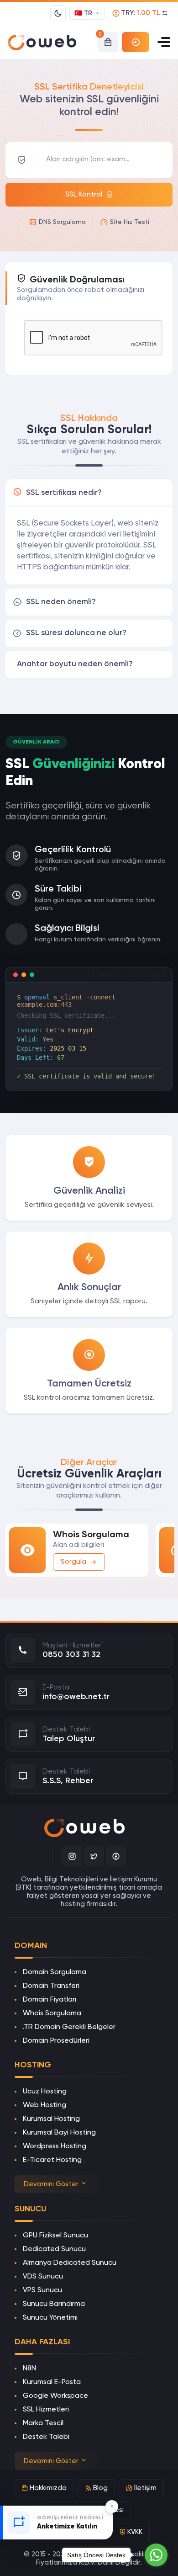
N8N (29, 2369)
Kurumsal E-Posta (52, 2382)
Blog (100, 2488)
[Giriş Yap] (136, 42)
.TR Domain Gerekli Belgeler (69, 2027)
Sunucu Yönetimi (50, 2318)
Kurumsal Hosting (51, 2119)
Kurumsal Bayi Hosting (59, 2133)
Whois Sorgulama (52, 2013)
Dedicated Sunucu (54, 2249)
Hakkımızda (48, 2488)
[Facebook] (116, 1856)
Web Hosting (44, 2105)
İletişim (145, 2488)
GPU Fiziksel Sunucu (55, 2236)
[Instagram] (72, 1856)
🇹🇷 (83, 13)
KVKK (135, 2532)
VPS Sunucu (42, 2290)
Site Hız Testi (130, 222)
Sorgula (73, 1562)
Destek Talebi (46, 2437)
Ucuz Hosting (45, 2092)
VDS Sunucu (43, 2277)
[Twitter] (94, 1856)
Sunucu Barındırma (54, 2304)
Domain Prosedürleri (56, 2041)
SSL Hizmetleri (46, 2410)
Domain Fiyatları (50, 2000)
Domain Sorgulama (55, 1972)
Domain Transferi (51, 1986)
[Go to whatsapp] (156, 2555)
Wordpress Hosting (55, 2146)
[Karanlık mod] (58, 13)
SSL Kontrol (84, 195)
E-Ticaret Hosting (52, 2160)
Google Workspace (55, 2396)
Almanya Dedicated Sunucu (70, 2263)
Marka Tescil (43, 2423)
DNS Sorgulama (62, 222)
